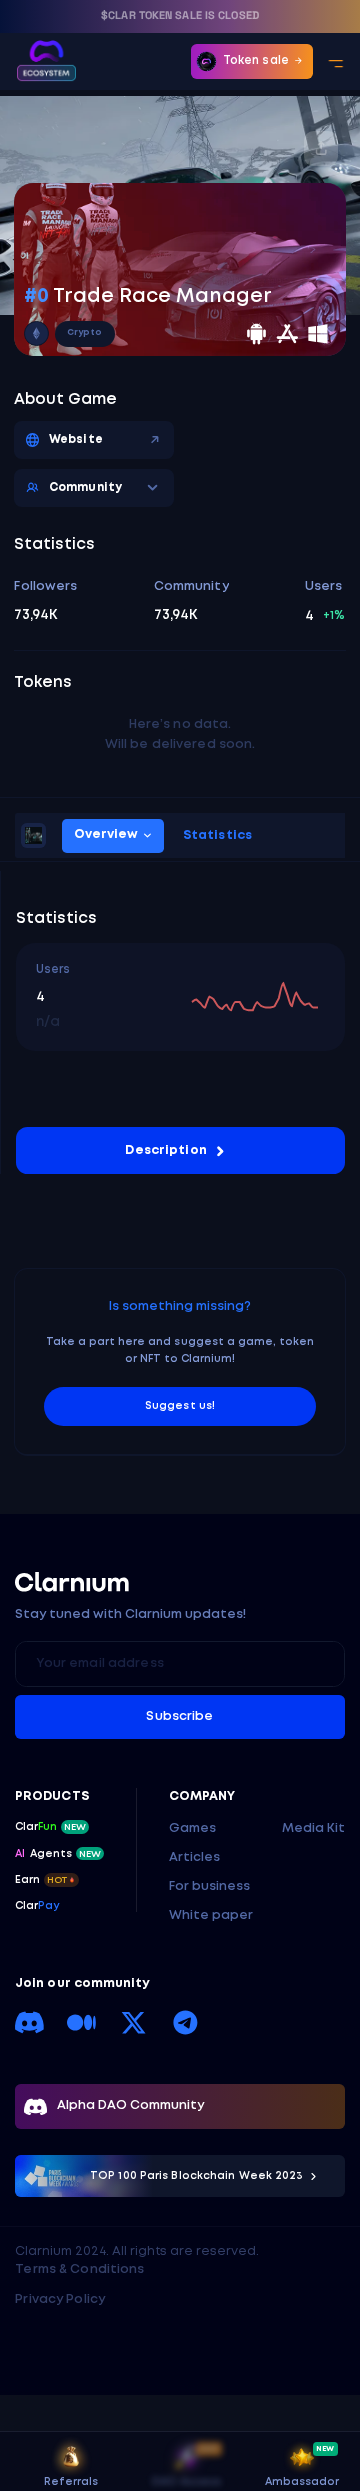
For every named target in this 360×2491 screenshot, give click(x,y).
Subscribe (179, 1716)
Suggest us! (179, 1406)
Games (192, 1828)
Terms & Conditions (79, 2269)
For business (209, 1886)
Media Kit (313, 1828)
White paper (211, 1915)
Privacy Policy (60, 2299)
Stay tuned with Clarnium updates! (130, 1614)
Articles (194, 1857)
